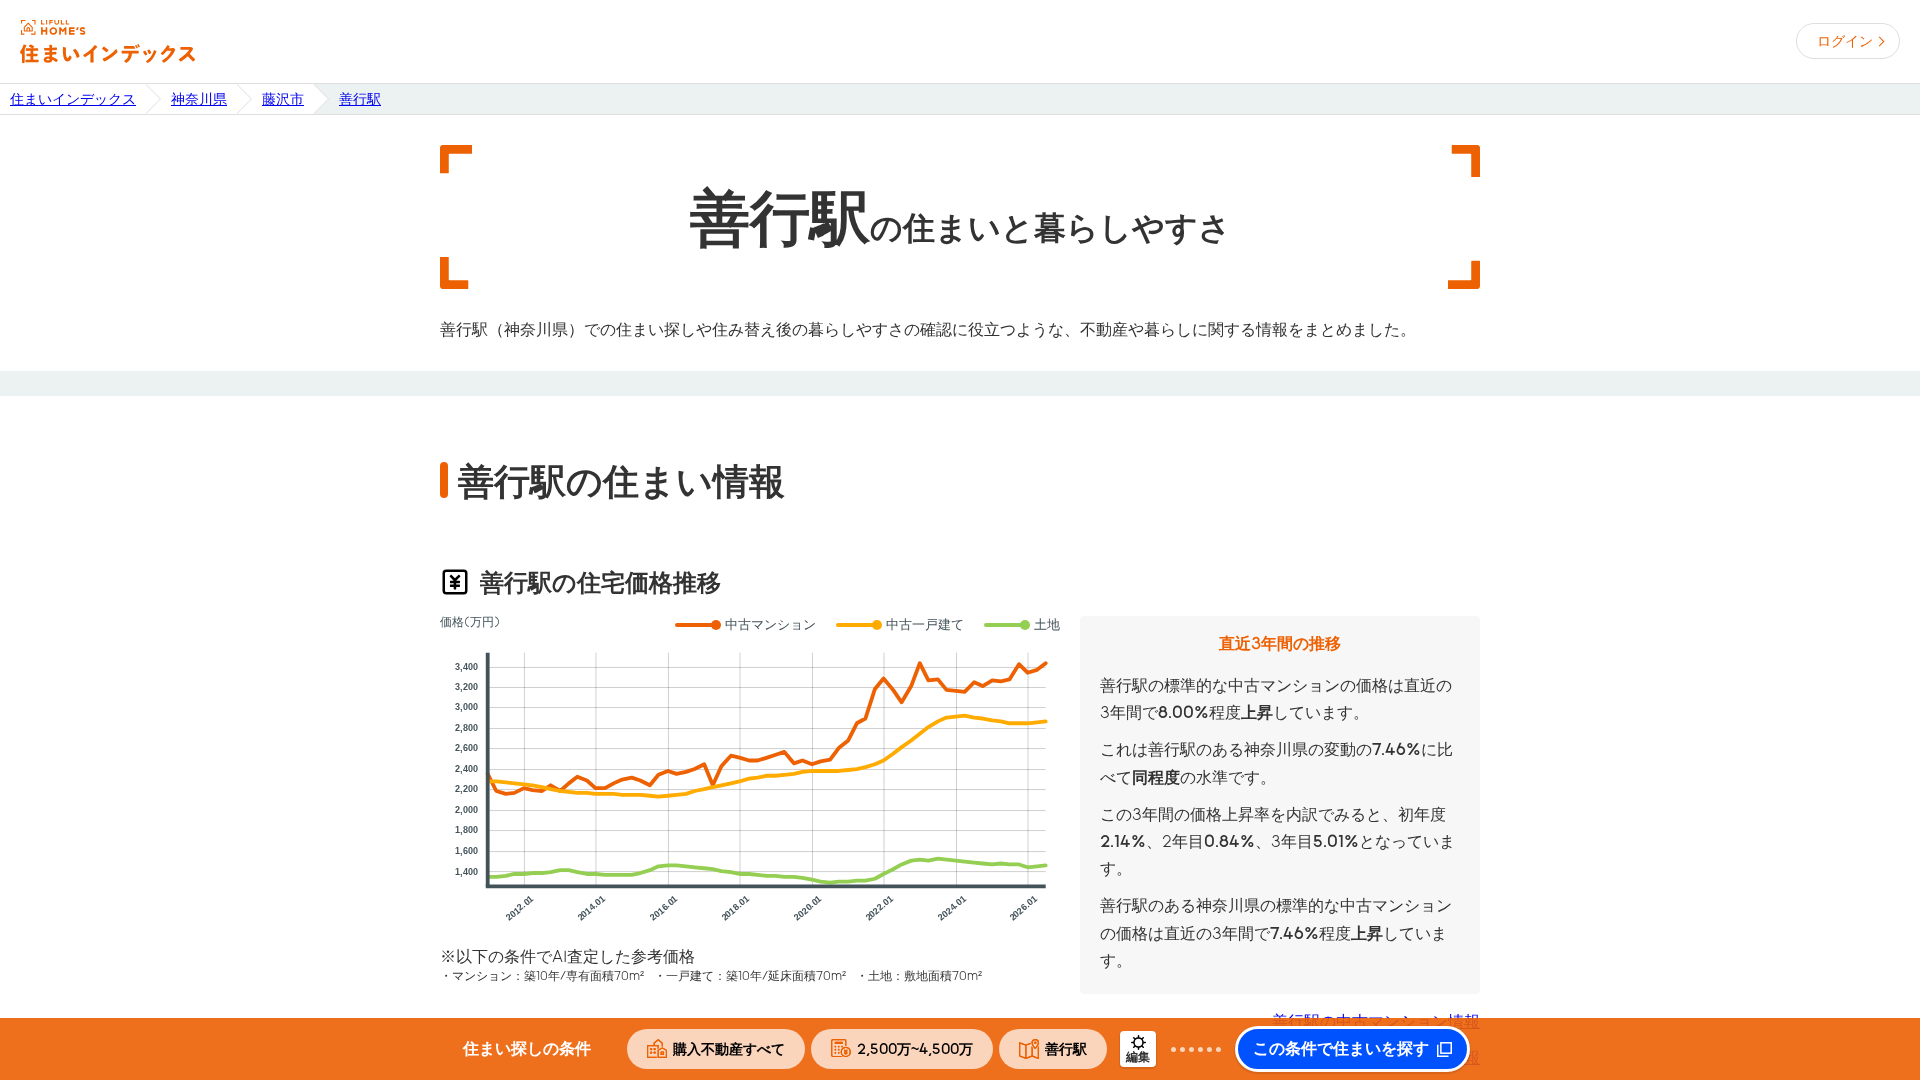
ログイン (1845, 41)
